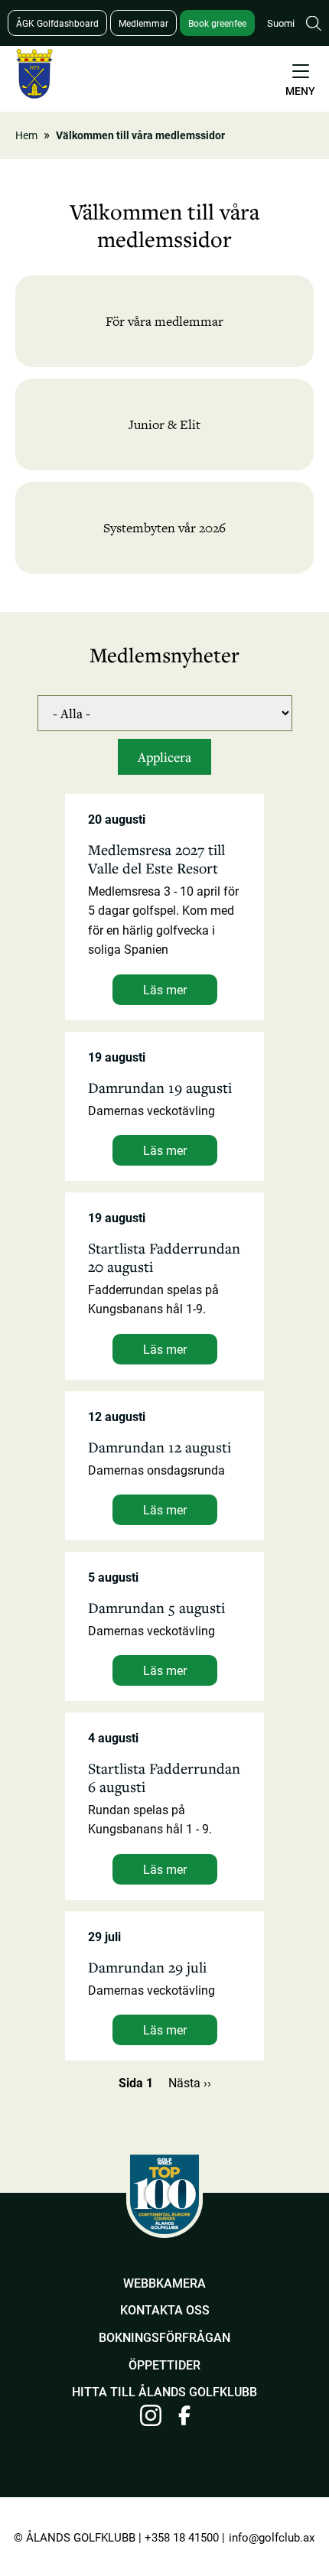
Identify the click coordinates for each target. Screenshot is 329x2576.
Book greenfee (217, 23)
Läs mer (165, 989)
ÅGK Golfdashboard (57, 23)
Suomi (281, 23)
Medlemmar (143, 23)
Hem (26, 135)
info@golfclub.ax (272, 2537)
